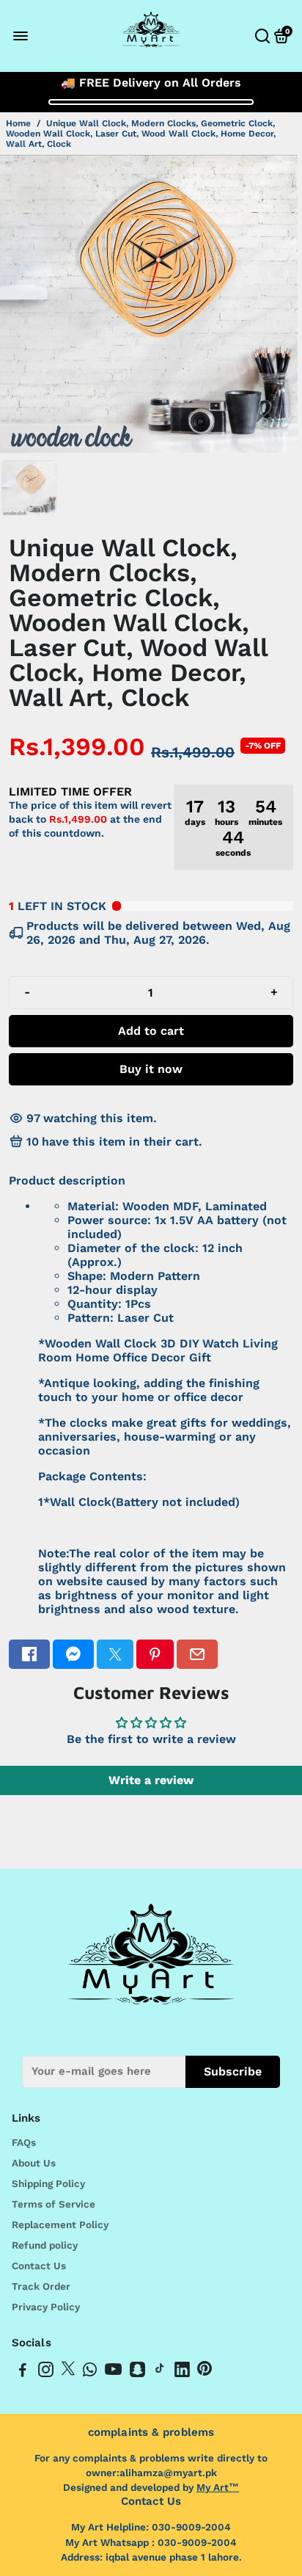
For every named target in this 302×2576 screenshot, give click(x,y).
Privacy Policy (46, 2307)
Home (18, 123)
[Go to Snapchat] (137, 2372)
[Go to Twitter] (115, 1654)
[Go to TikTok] (160, 2372)
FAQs (24, 2142)
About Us (34, 2163)
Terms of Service (54, 2204)
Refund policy (45, 2245)
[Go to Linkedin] (182, 2372)
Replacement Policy (60, 2224)
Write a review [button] (151, 1780)
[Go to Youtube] (113, 2372)
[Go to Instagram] (46, 2372)
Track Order (41, 2286)
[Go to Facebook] (29, 1654)
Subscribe (233, 2071)
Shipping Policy (48, 2183)
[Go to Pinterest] (155, 1654)
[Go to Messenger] (73, 1654)
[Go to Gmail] (197, 1654)
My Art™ (218, 2487)
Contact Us (39, 2266)
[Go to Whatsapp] (90, 2372)
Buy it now (151, 1069)
